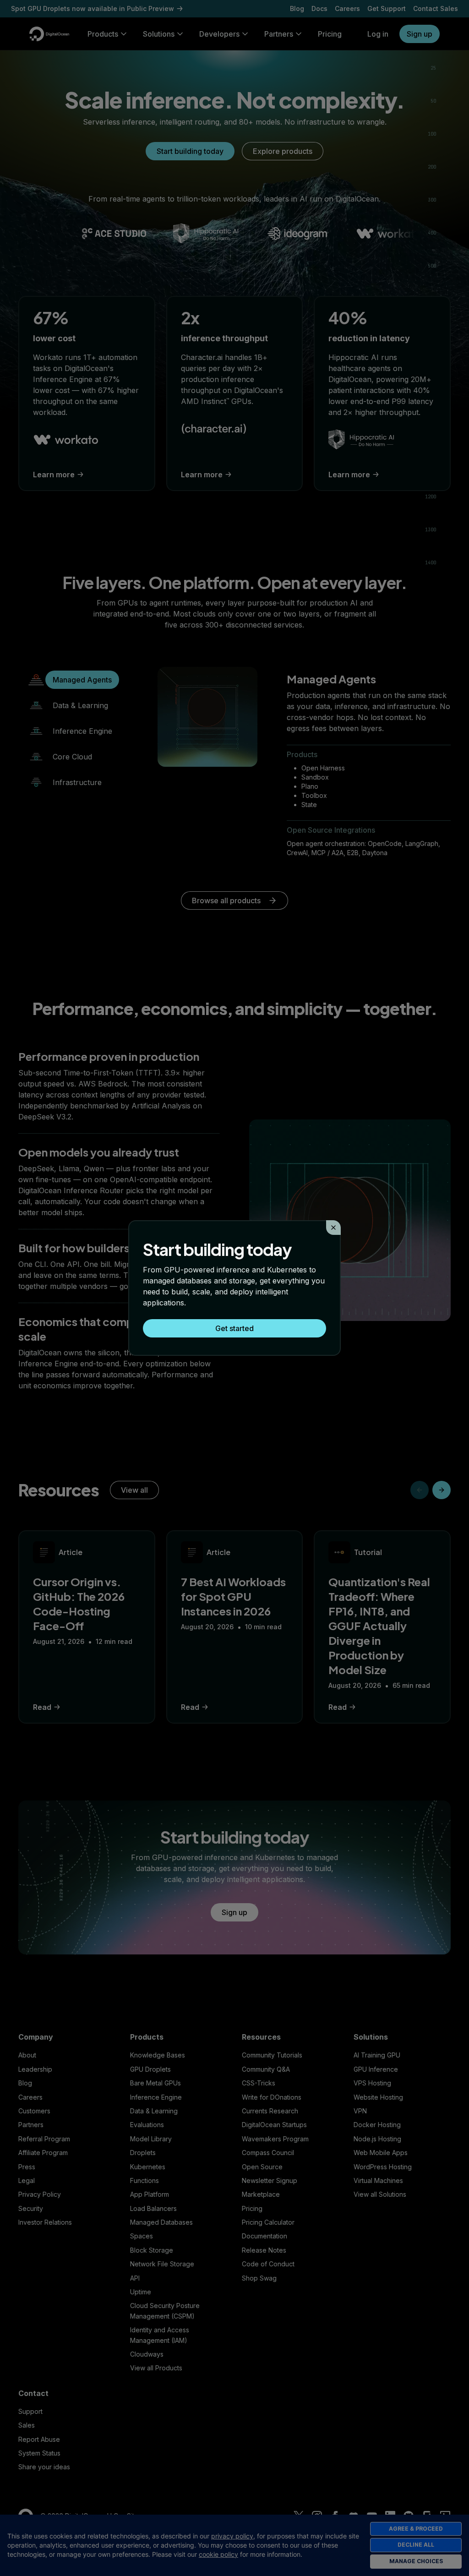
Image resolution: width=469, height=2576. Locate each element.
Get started (234, 1328)
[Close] (333, 1228)
